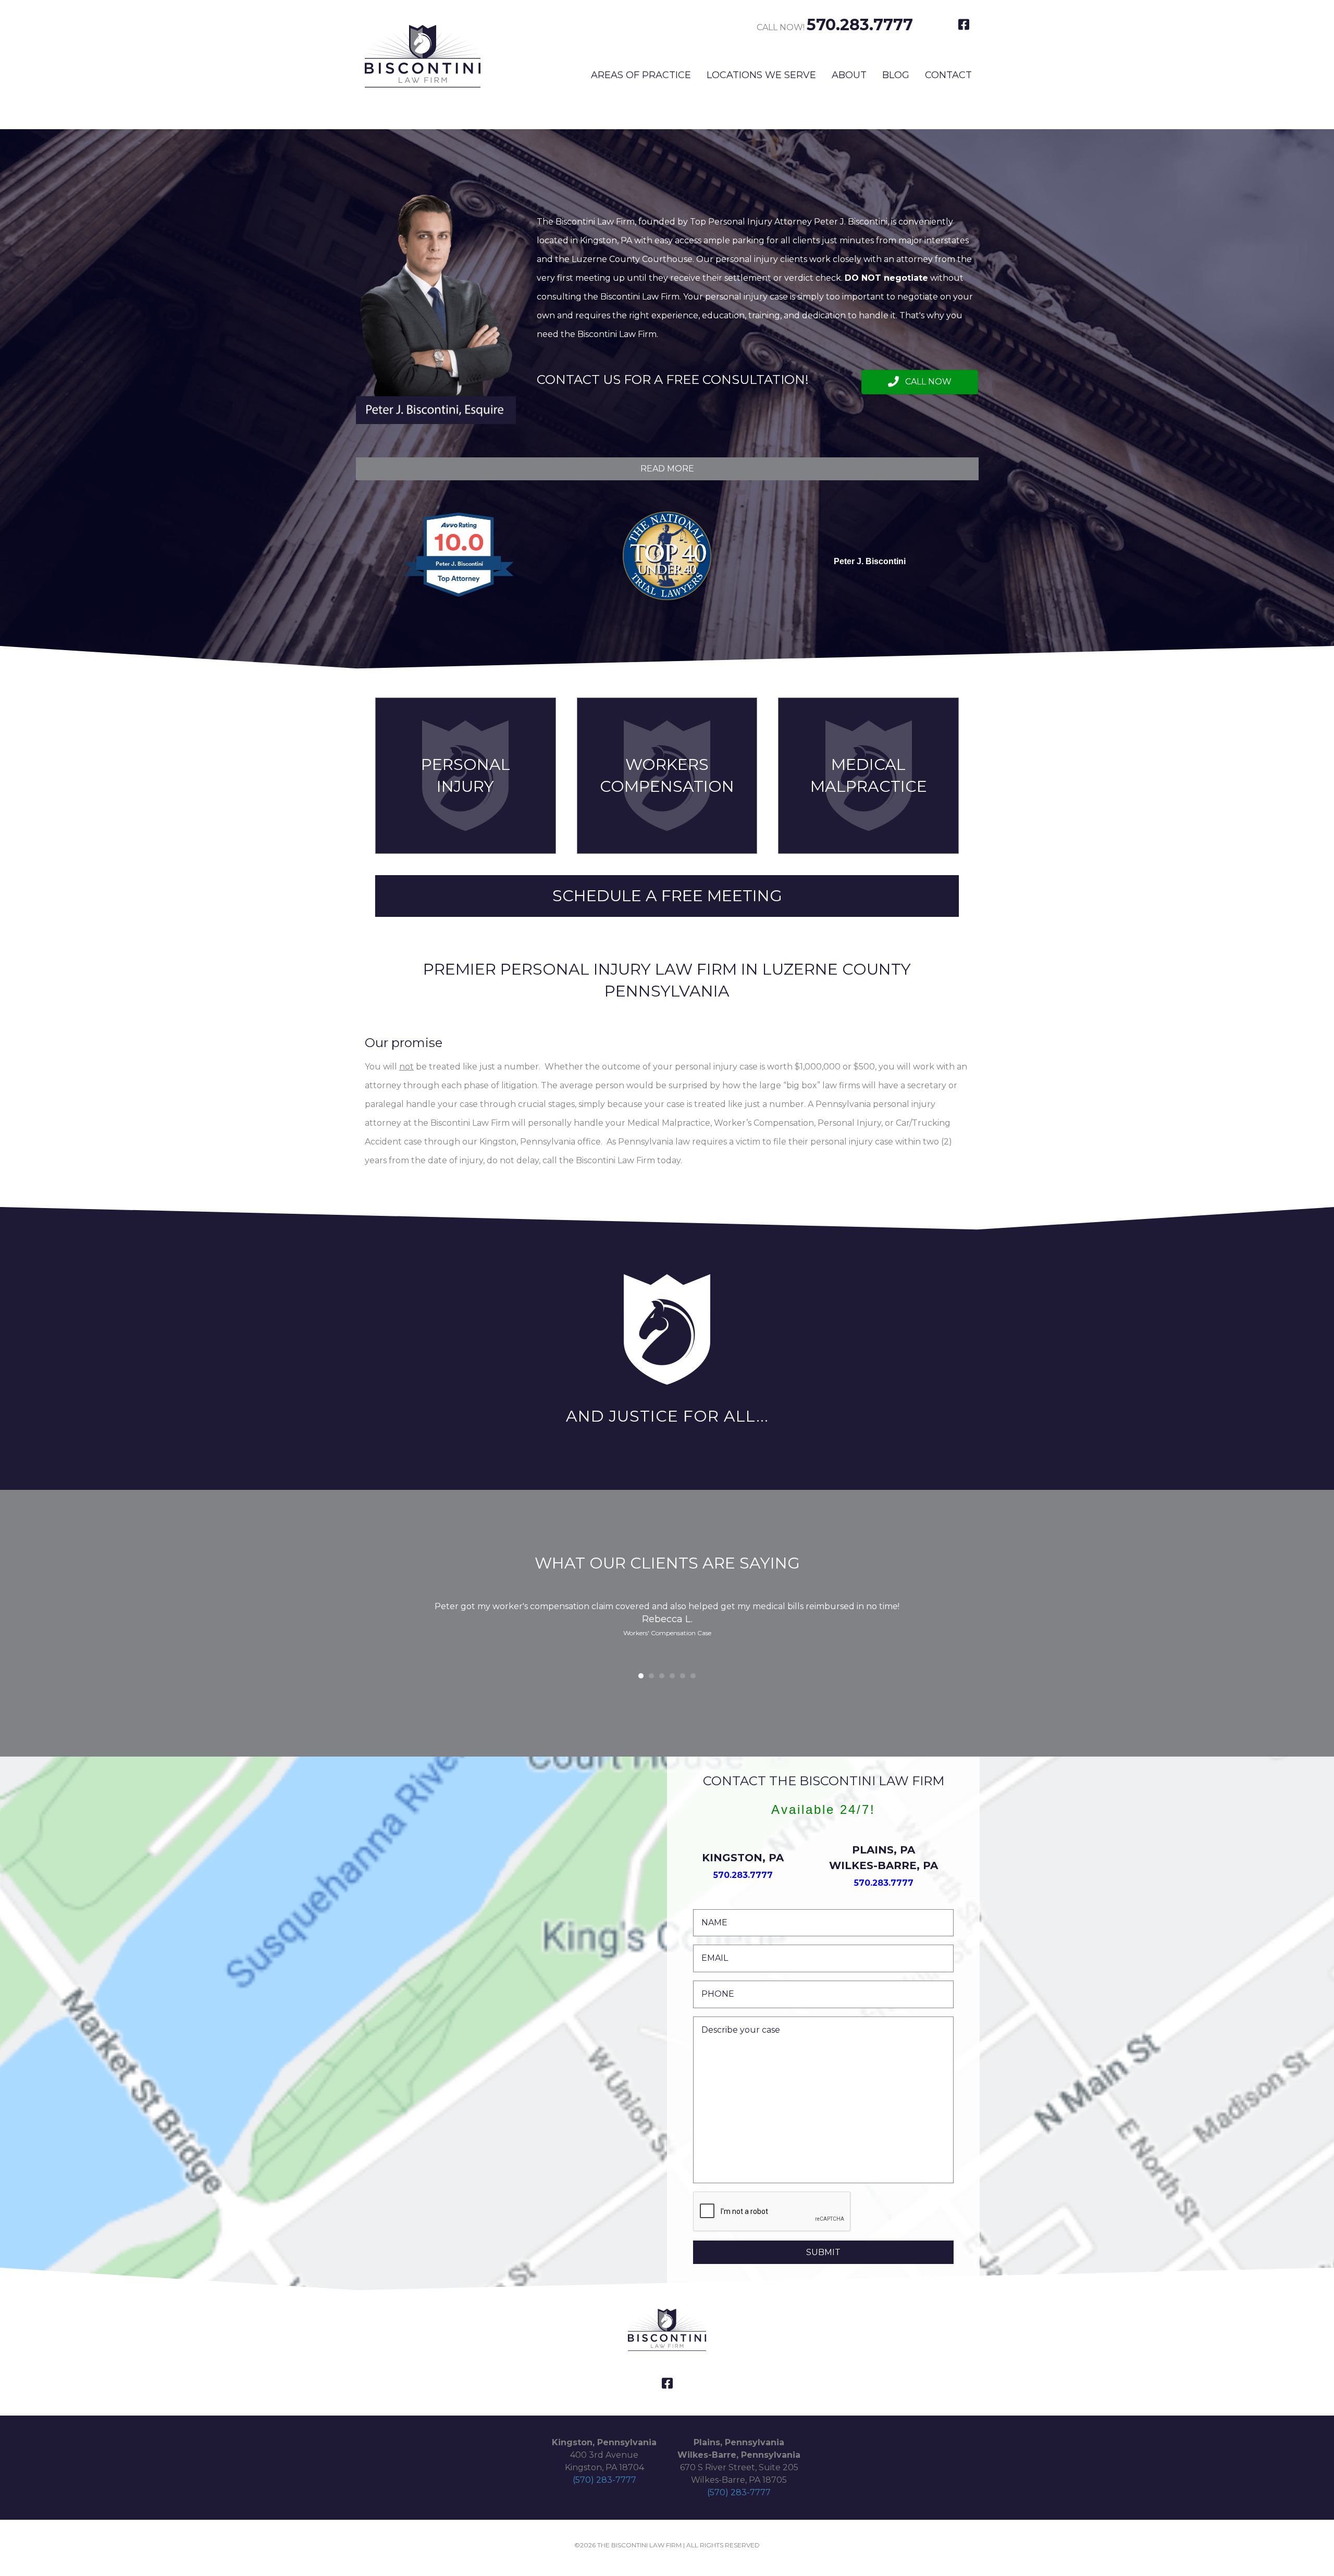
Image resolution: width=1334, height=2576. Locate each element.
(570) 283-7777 (604, 2480)
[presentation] (772, 2212)
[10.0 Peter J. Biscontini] (460, 597)
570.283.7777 (860, 25)
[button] (920, 382)
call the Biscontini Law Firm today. (612, 1160)
